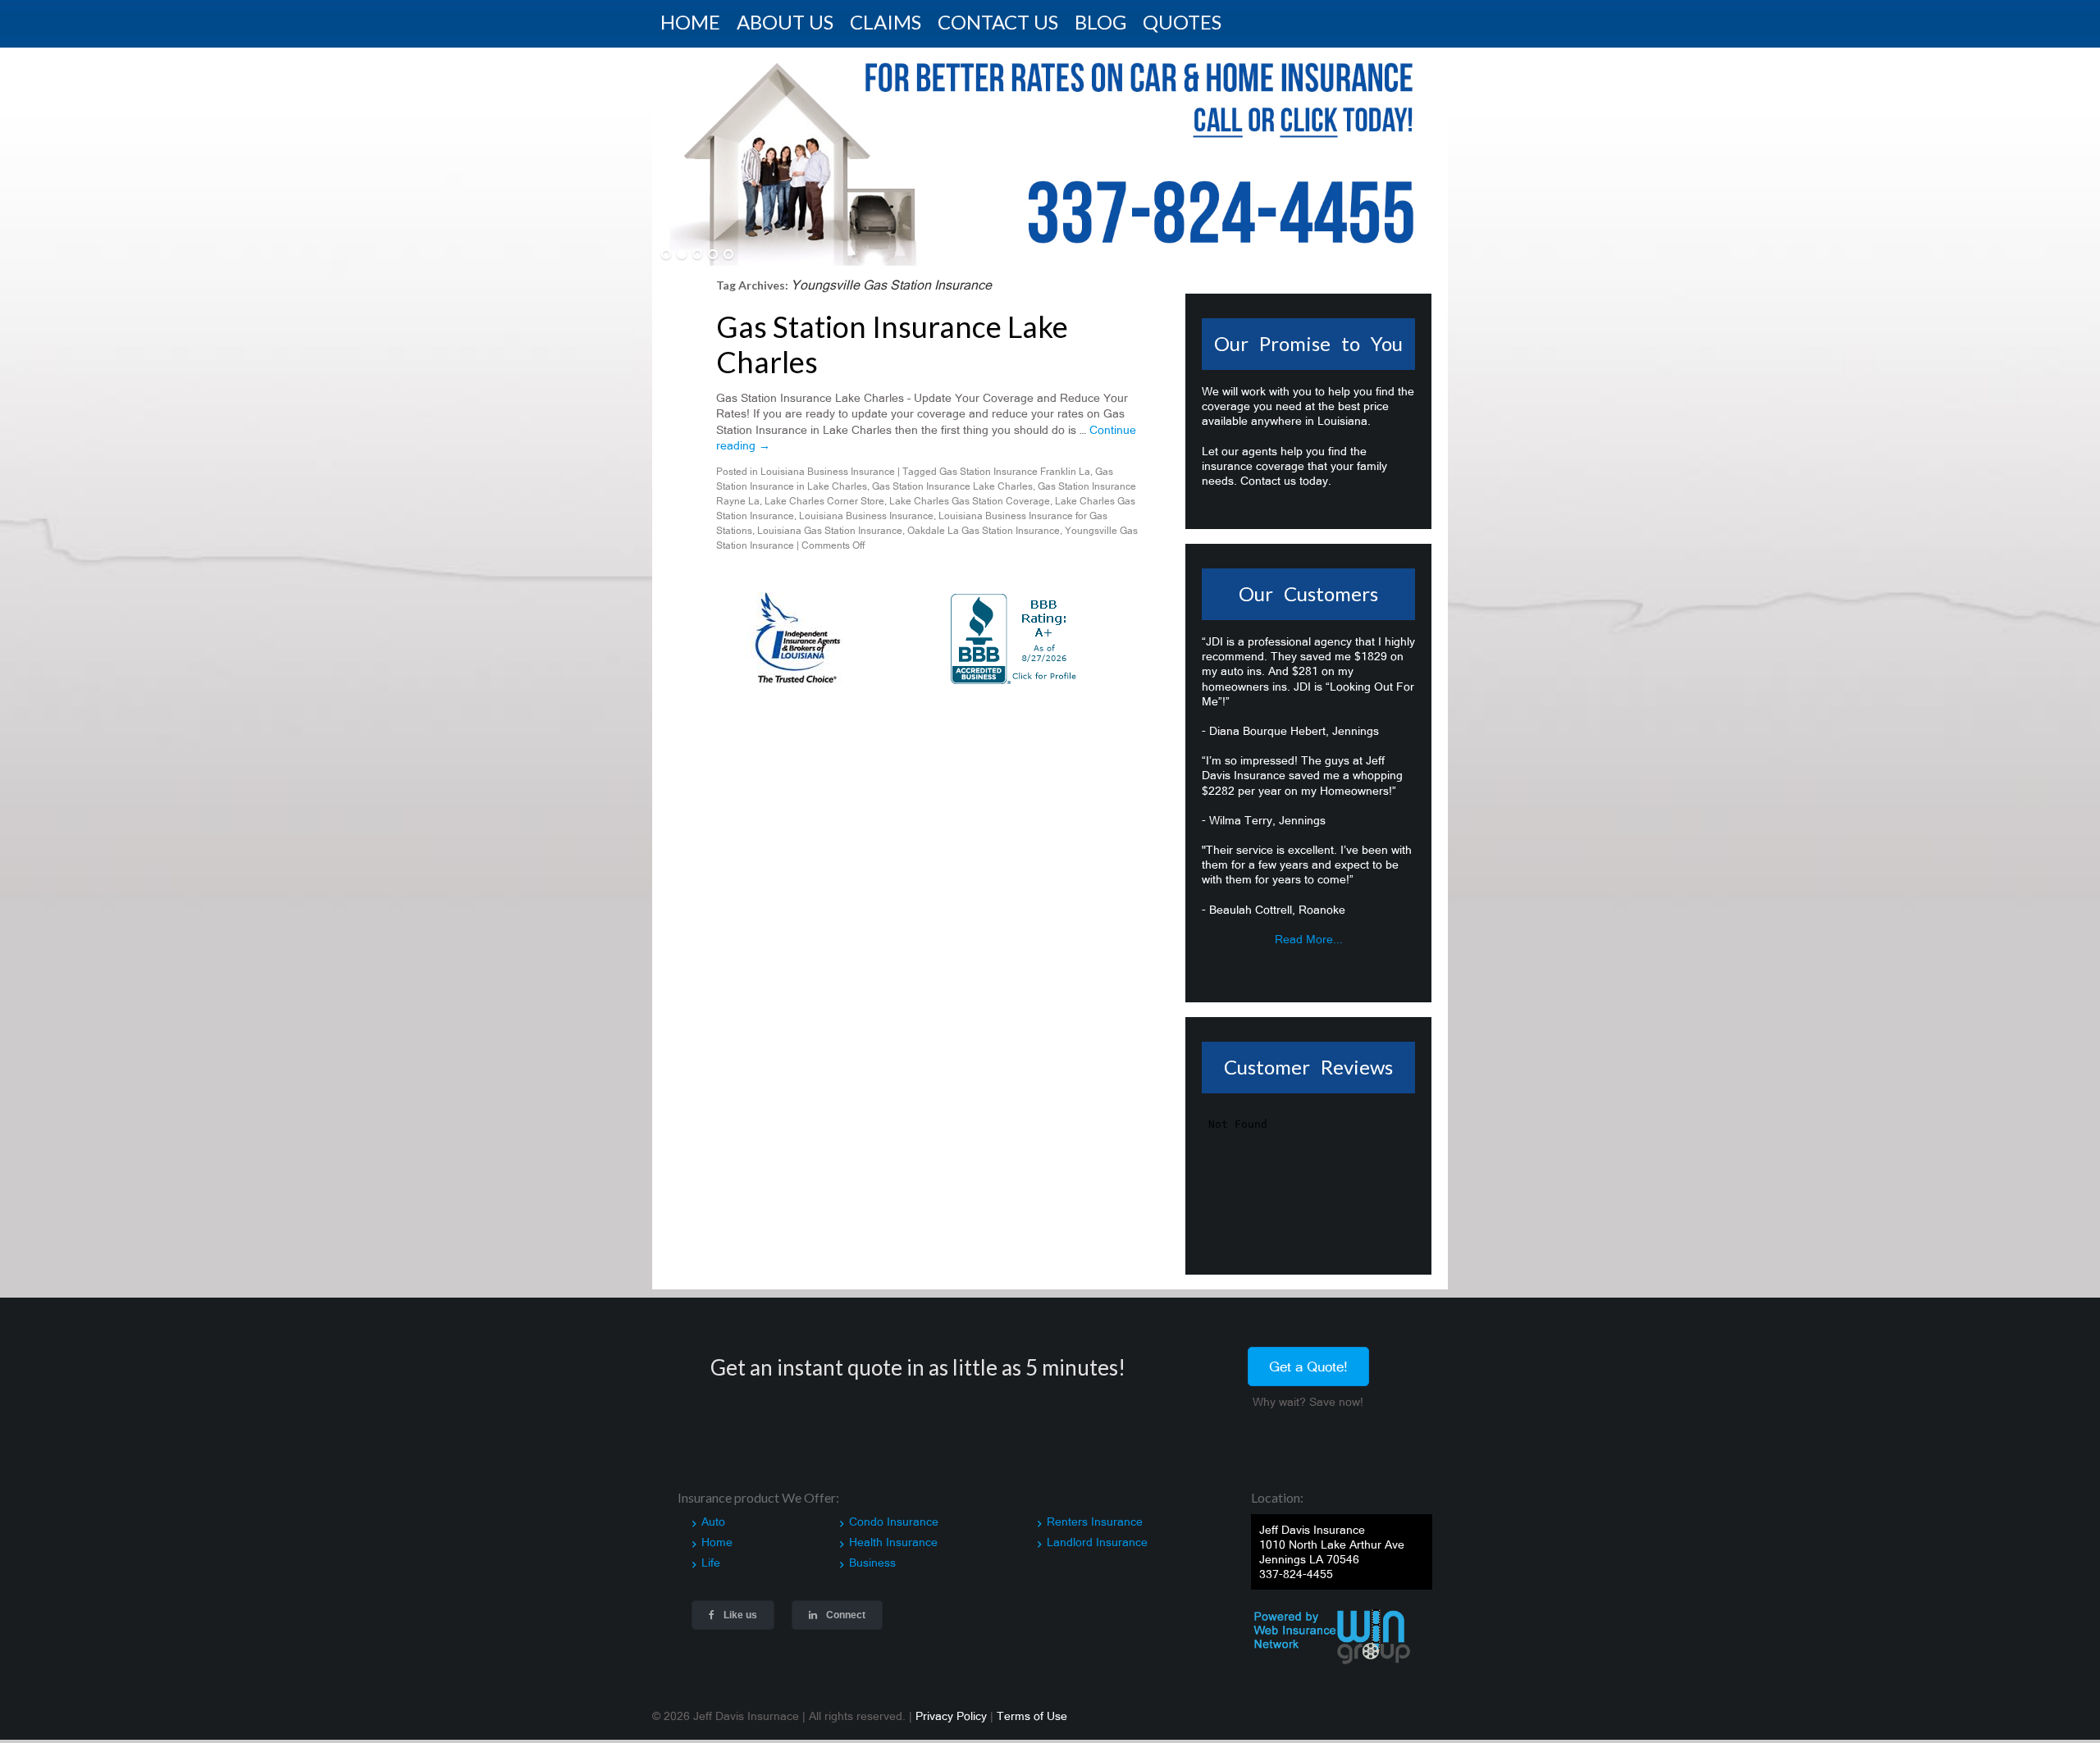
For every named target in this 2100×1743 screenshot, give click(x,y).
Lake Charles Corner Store (824, 501)
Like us (739, 1615)
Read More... (1309, 939)
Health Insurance (893, 1542)
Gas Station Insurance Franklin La (1015, 472)
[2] (682, 255)
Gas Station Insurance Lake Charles (892, 344)
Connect (845, 1615)
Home (717, 1542)
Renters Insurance (1095, 1522)
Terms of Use (1032, 1716)
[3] (697, 255)
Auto (713, 1522)
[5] (728, 255)
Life (711, 1563)
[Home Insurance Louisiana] (1050, 158)
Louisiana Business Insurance (828, 472)
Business (872, 1563)
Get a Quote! (1308, 1367)
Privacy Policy (951, 1716)
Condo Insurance (894, 1522)
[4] (713, 255)
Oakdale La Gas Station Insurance (984, 531)
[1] (666, 255)
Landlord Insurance (1097, 1542)
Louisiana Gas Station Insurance (830, 531)
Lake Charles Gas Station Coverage (970, 501)
